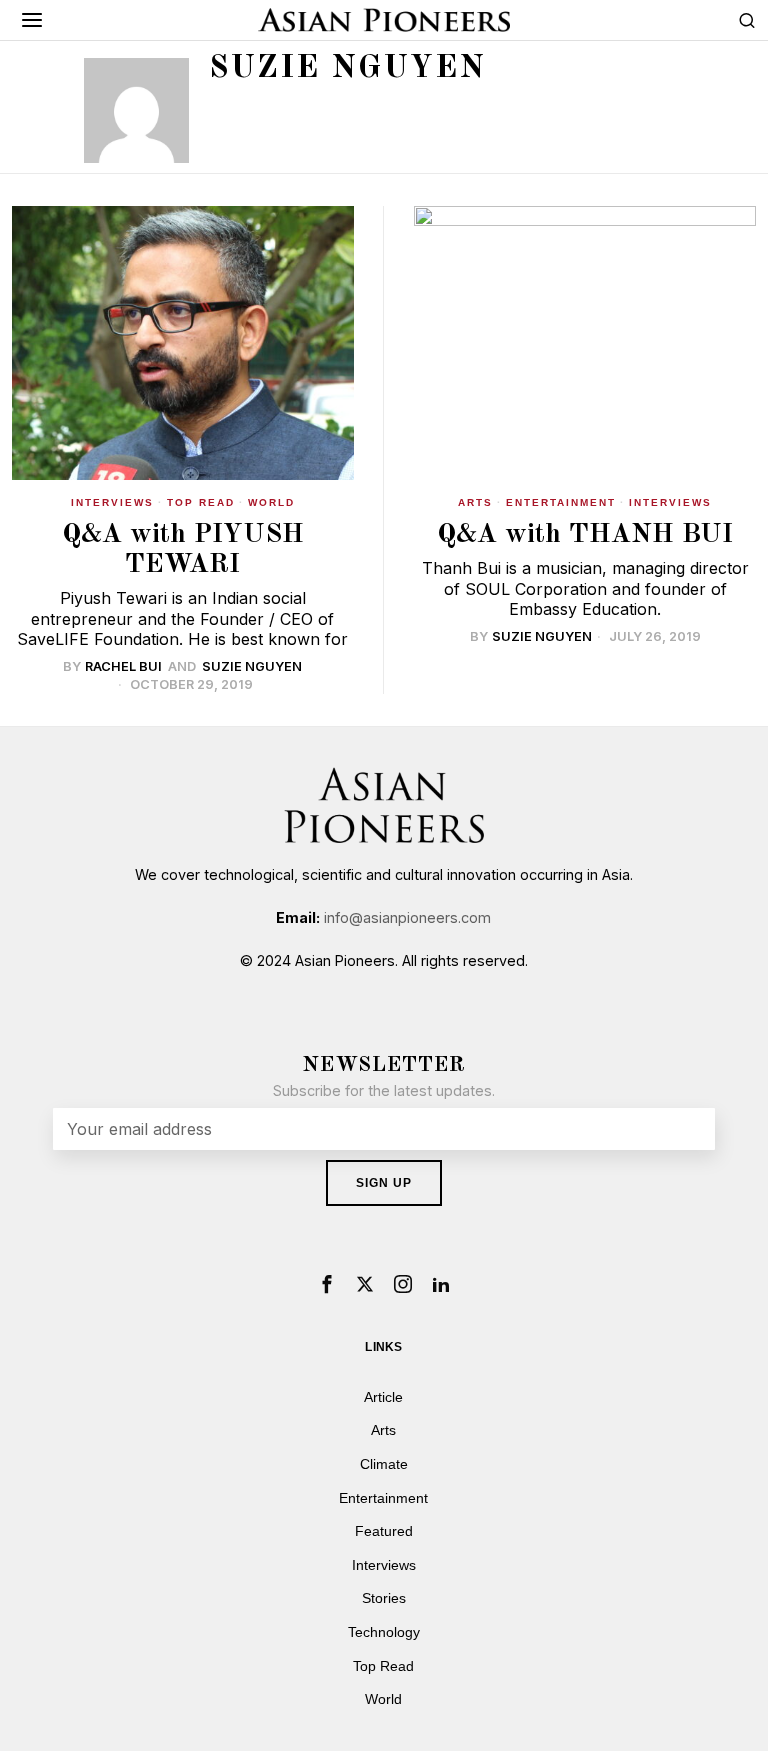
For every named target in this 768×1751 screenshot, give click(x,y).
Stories (384, 1598)
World (271, 502)
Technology (384, 1632)
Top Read (201, 502)
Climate (384, 1464)
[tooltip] (327, 1284)
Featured (384, 1531)
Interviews (112, 502)
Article (383, 1397)
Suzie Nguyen (252, 666)
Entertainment (561, 502)
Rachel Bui (123, 666)
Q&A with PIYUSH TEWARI (183, 549)
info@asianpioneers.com (407, 917)
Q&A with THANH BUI (585, 534)
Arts (475, 502)
